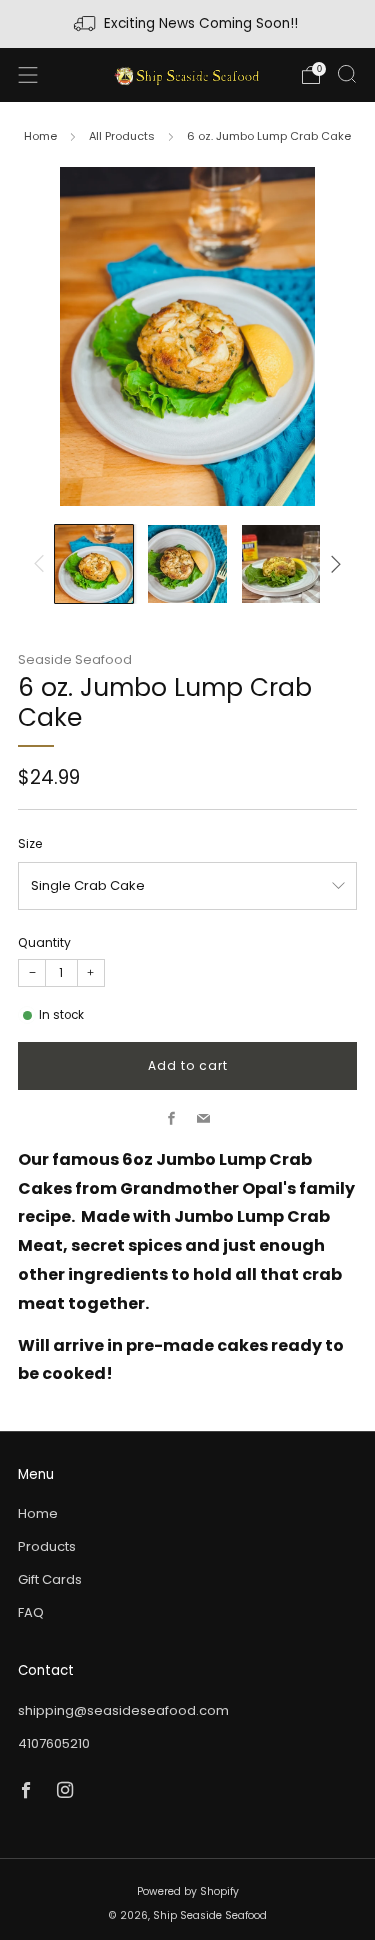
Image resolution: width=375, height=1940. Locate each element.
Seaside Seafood (75, 659)
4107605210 (54, 1743)
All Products (122, 136)
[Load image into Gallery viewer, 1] (94, 564)
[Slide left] (42, 564)
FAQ (31, 1612)
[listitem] (188, 24)
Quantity (44, 942)
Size (30, 843)
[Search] (347, 74)
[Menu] (28, 75)
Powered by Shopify (188, 1891)
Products (47, 1546)
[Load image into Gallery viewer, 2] (187, 564)
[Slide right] (333, 564)
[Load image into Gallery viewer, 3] (281, 564)
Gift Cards (50, 1579)
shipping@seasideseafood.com (123, 1710)
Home (40, 136)
